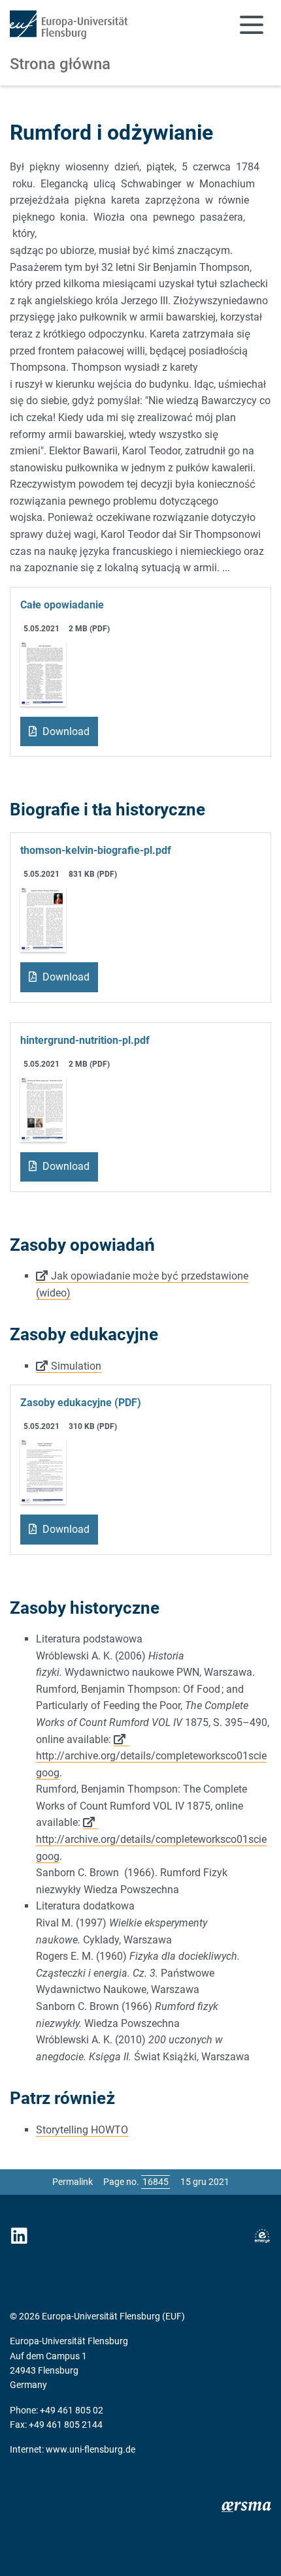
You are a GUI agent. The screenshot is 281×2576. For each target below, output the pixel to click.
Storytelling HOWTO (82, 2130)
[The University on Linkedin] (19, 2236)
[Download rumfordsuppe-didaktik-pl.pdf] (43, 1471)
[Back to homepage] (69, 25)
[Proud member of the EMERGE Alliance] (262, 2236)
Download (65, 731)
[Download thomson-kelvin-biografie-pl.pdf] (43, 919)
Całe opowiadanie (62, 605)
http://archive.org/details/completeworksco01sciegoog (151, 1764)
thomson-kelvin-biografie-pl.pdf (96, 850)
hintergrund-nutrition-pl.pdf (85, 1040)
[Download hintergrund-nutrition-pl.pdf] (43, 1108)
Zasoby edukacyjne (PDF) (81, 1403)
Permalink (73, 2182)
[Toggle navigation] (252, 25)
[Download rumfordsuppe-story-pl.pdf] (43, 673)
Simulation (76, 1366)
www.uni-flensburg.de (91, 2449)
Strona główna (60, 64)
